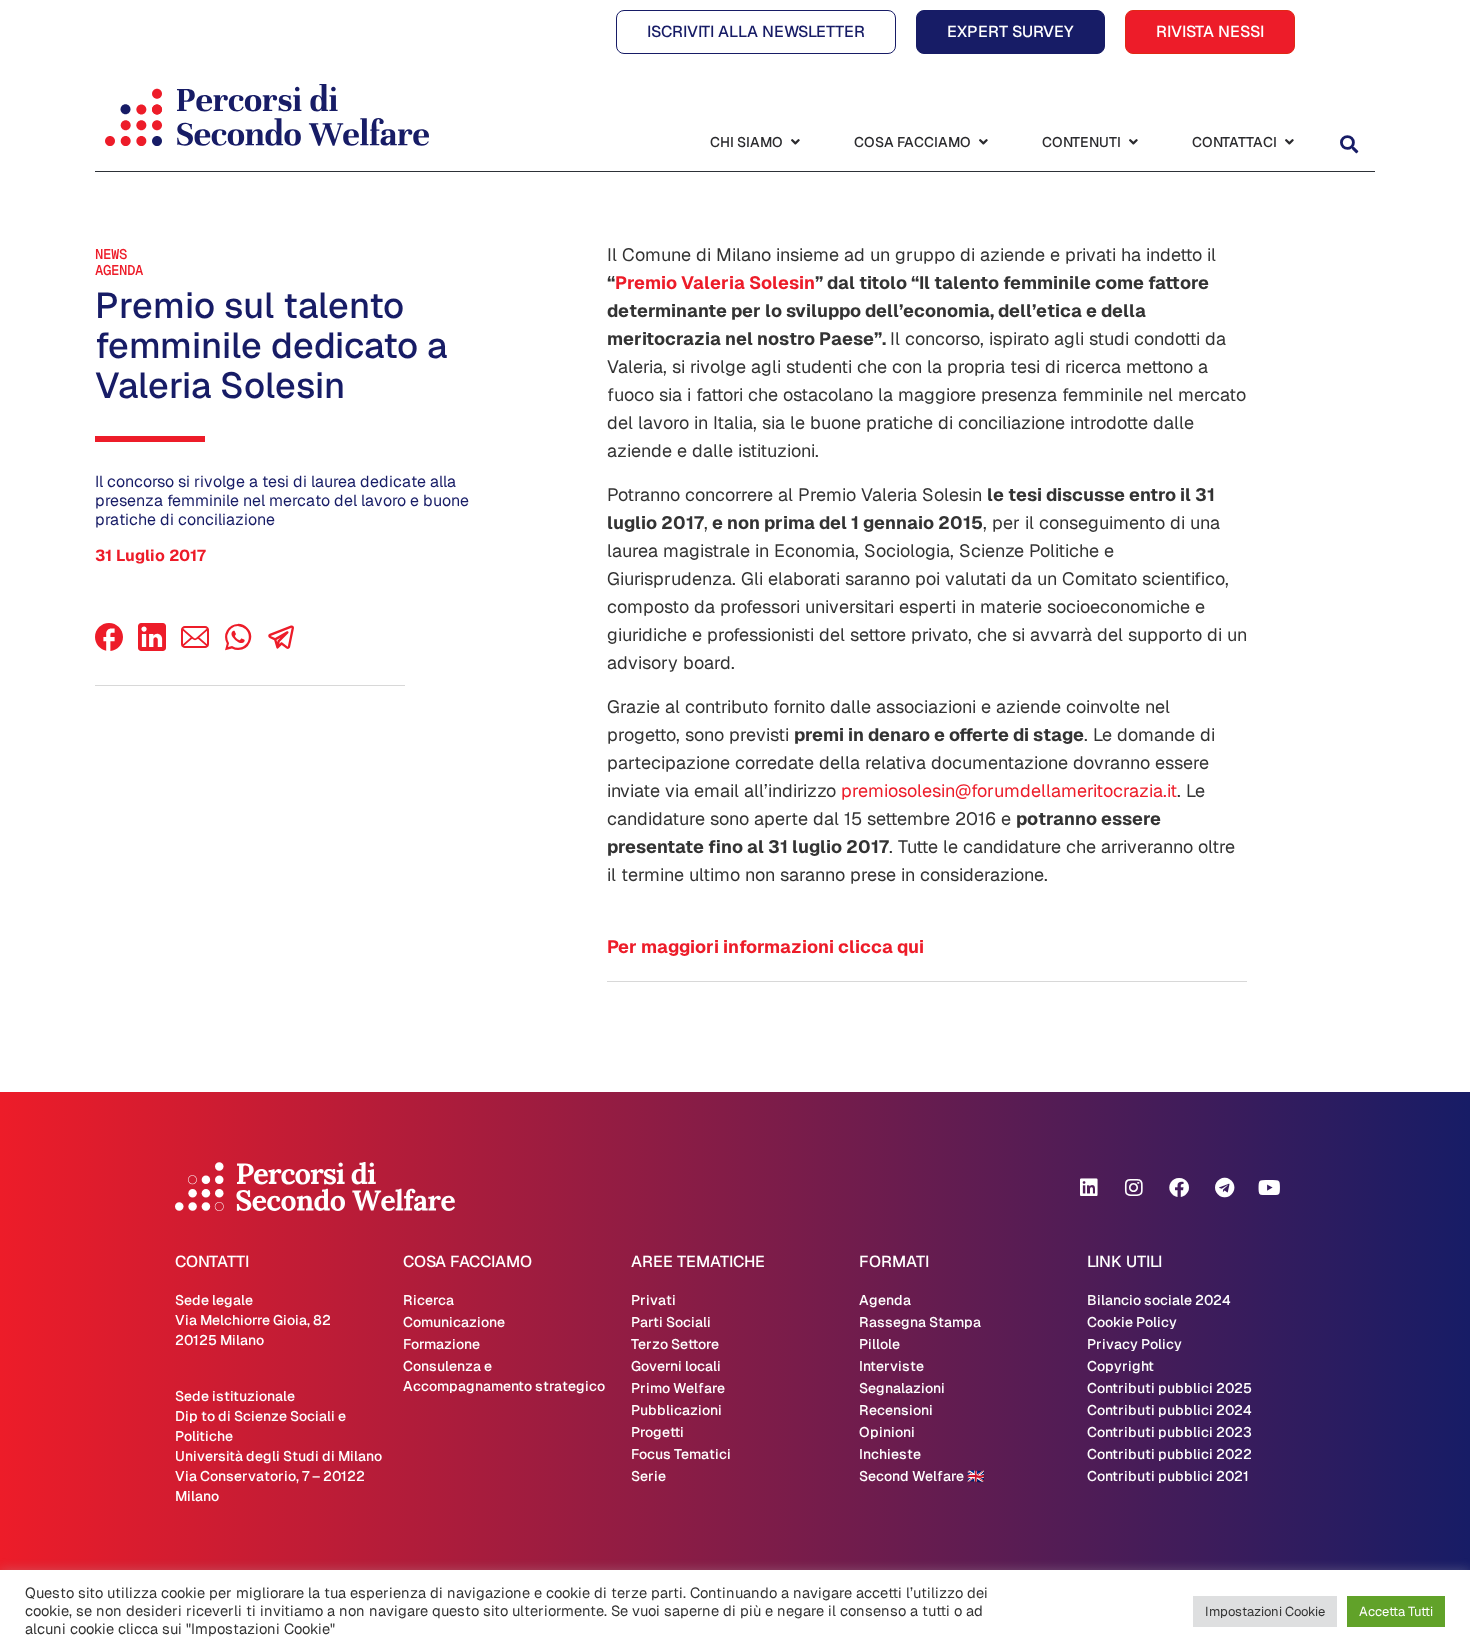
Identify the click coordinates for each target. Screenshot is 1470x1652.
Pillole (879, 1344)
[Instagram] (1134, 1188)
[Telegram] (1224, 1188)
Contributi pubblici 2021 (1168, 1476)
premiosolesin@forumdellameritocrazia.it (1009, 790)
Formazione (441, 1344)
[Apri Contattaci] (1289, 142)
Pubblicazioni (676, 1410)
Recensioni (896, 1410)
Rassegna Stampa (920, 1322)
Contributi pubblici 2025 (1169, 1388)
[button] (1348, 144)
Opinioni (887, 1432)
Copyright (1120, 1366)
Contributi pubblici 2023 (1169, 1432)
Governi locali (676, 1366)
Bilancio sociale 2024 (1159, 1300)
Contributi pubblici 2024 (1169, 1410)
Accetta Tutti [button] (1396, 1611)
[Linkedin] (1089, 1188)
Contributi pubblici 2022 (1169, 1454)
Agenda (119, 270)
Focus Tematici (681, 1454)
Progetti (657, 1432)
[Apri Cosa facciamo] (983, 142)
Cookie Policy (1132, 1322)
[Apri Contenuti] (1133, 142)
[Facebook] (109, 645)
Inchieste (890, 1454)
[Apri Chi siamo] (795, 142)
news (111, 254)
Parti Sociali (671, 1322)
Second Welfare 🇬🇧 (921, 1476)
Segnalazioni (902, 1388)
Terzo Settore (675, 1344)
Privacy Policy (1134, 1344)
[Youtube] (1269, 1188)
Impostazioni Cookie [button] (1265, 1611)
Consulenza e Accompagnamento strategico (504, 1376)
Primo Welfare (678, 1388)
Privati (653, 1300)
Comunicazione (454, 1322)
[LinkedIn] (152, 645)
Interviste (891, 1366)
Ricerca (428, 1300)
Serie (648, 1476)
